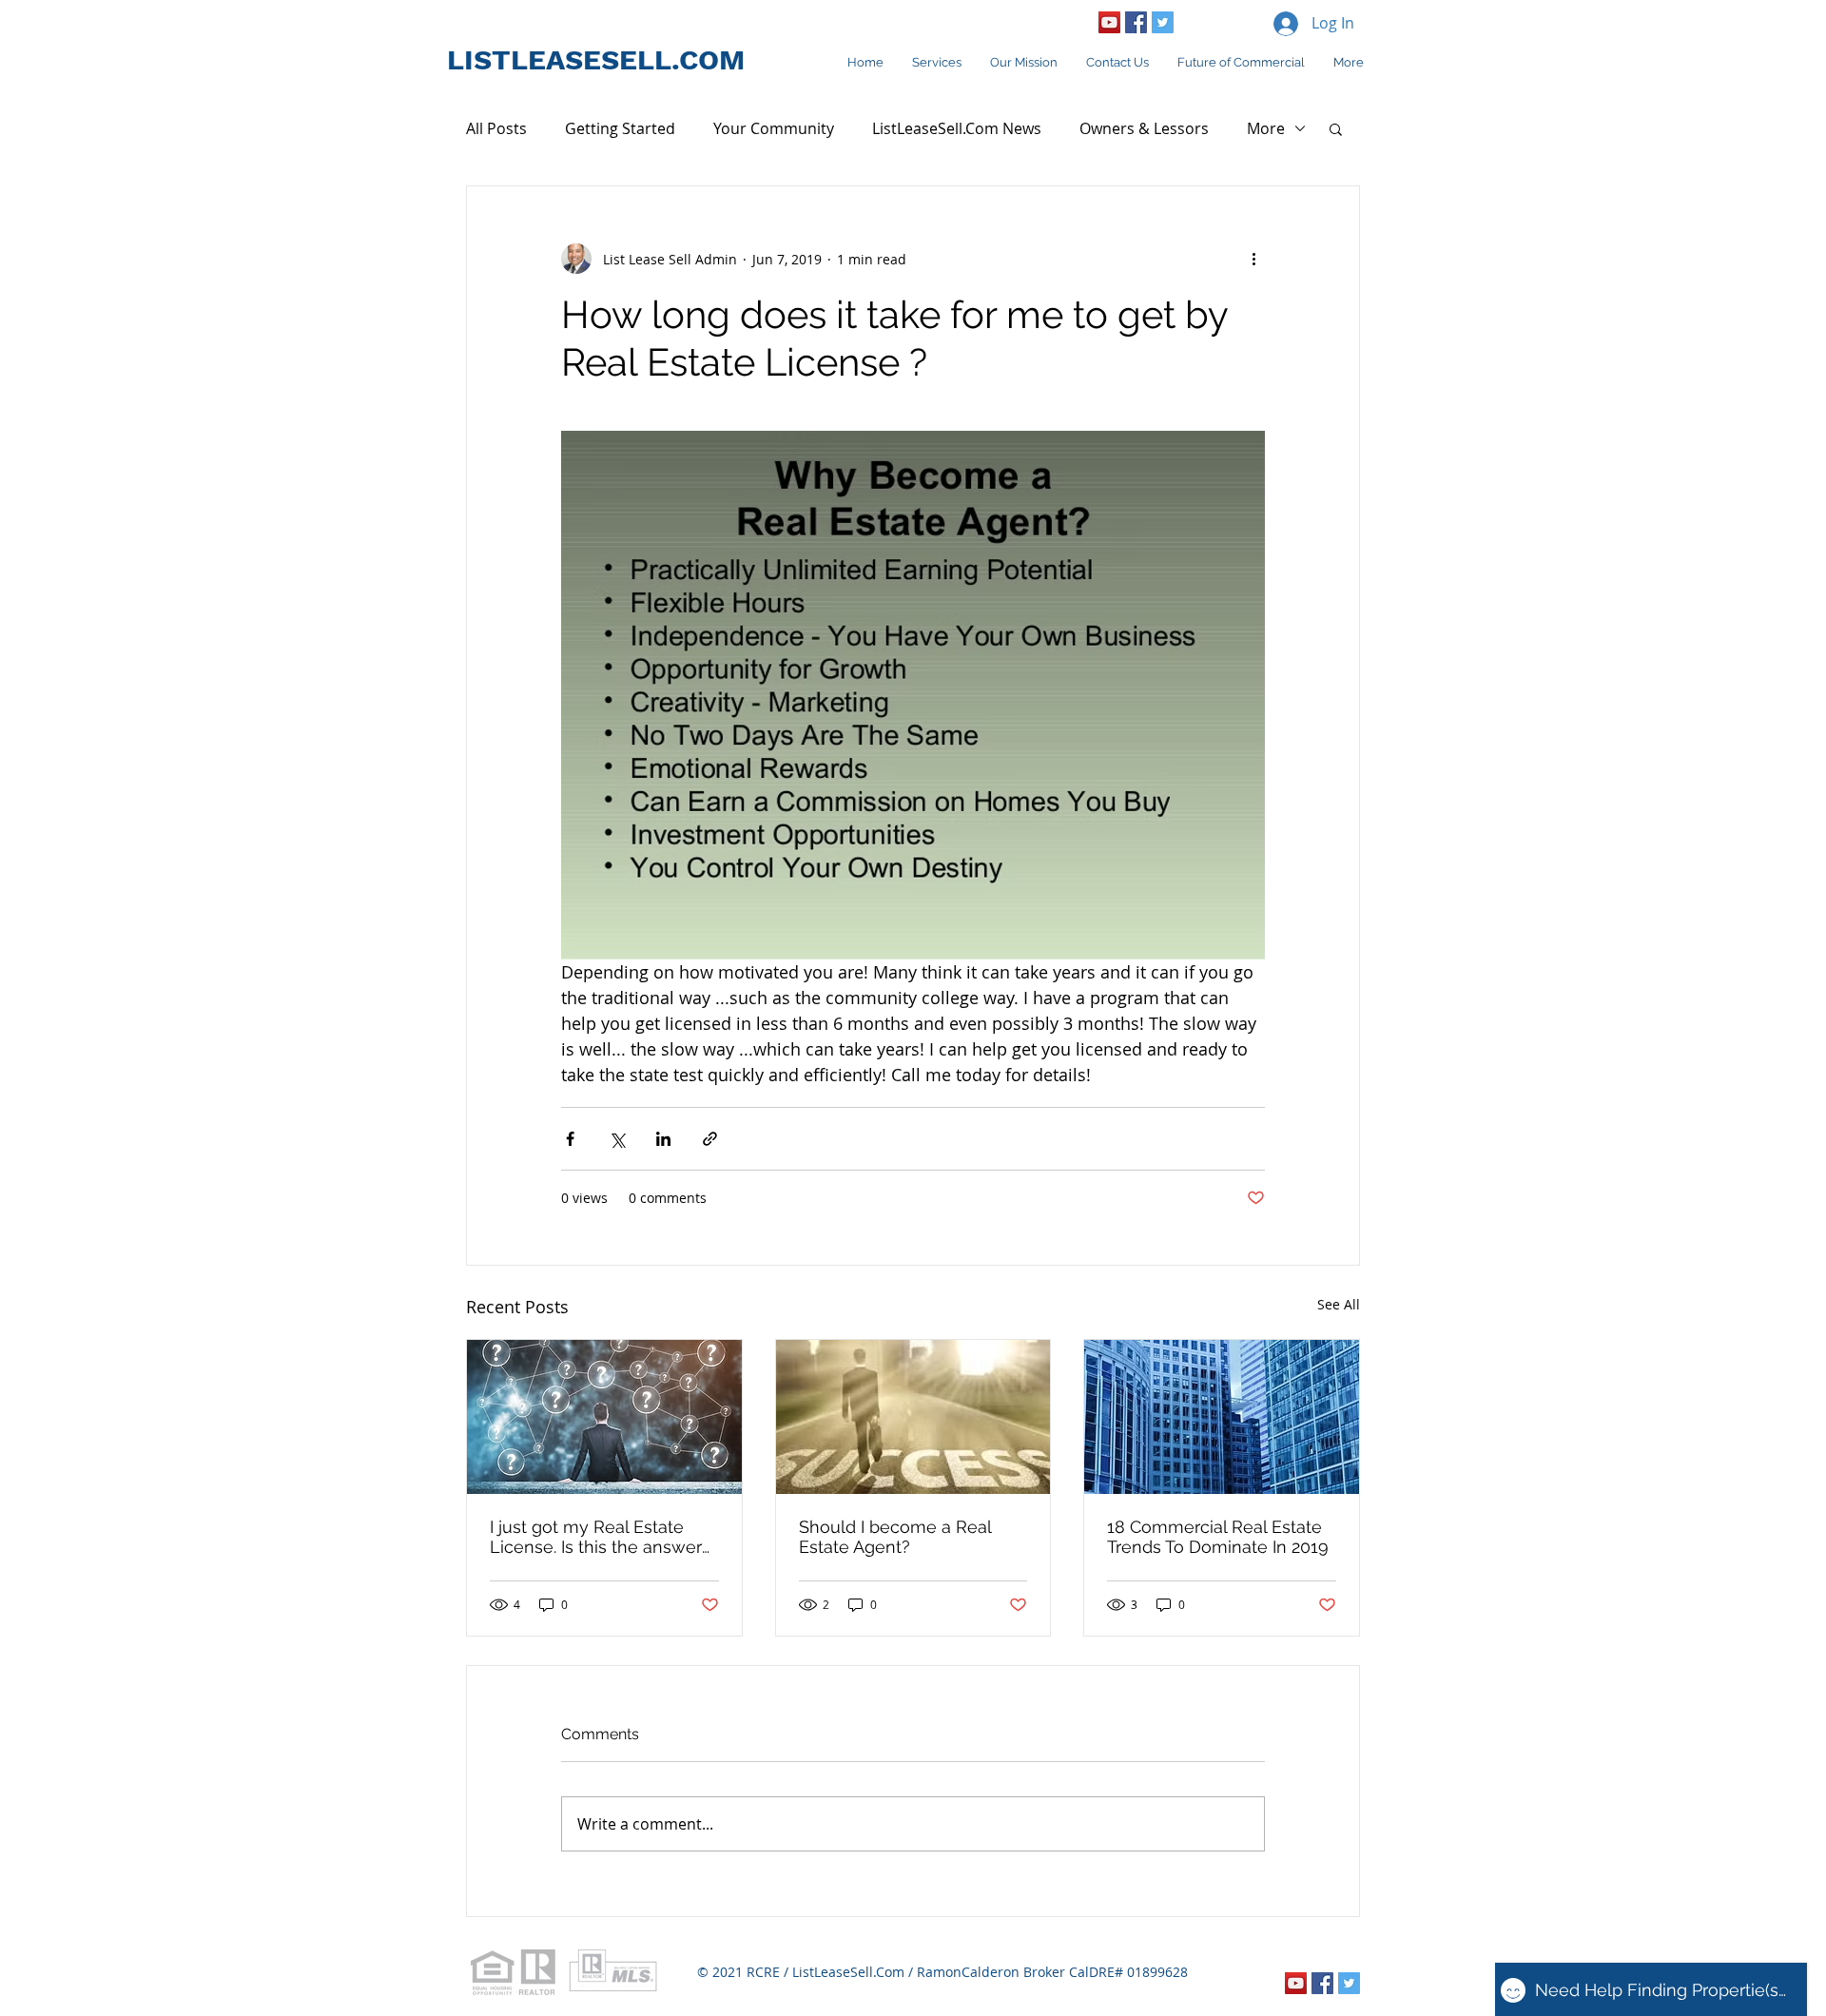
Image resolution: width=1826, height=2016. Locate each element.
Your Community (774, 128)
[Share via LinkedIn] (663, 1139)
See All (1339, 1304)
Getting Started (620, 128)
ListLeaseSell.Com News (957, 128)
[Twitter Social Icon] (1163, 22)
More (1266, 128)
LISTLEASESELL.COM (596, 59)
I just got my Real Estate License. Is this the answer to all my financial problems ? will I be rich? (601, 1537)
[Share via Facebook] (570, 1139)
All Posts (496, 128)
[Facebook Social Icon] (1136, 22)
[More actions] (1253, 259)
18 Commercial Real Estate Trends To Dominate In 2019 (1218, 1537)
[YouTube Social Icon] (1109, 22)
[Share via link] (710, 1139)
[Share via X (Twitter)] (617, 1139)
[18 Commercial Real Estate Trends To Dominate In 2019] (1222, 1417)
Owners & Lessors (1144, 128)
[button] (1336, 128)
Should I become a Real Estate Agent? (895, 1537)
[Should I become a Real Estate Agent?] (913, 1417)
